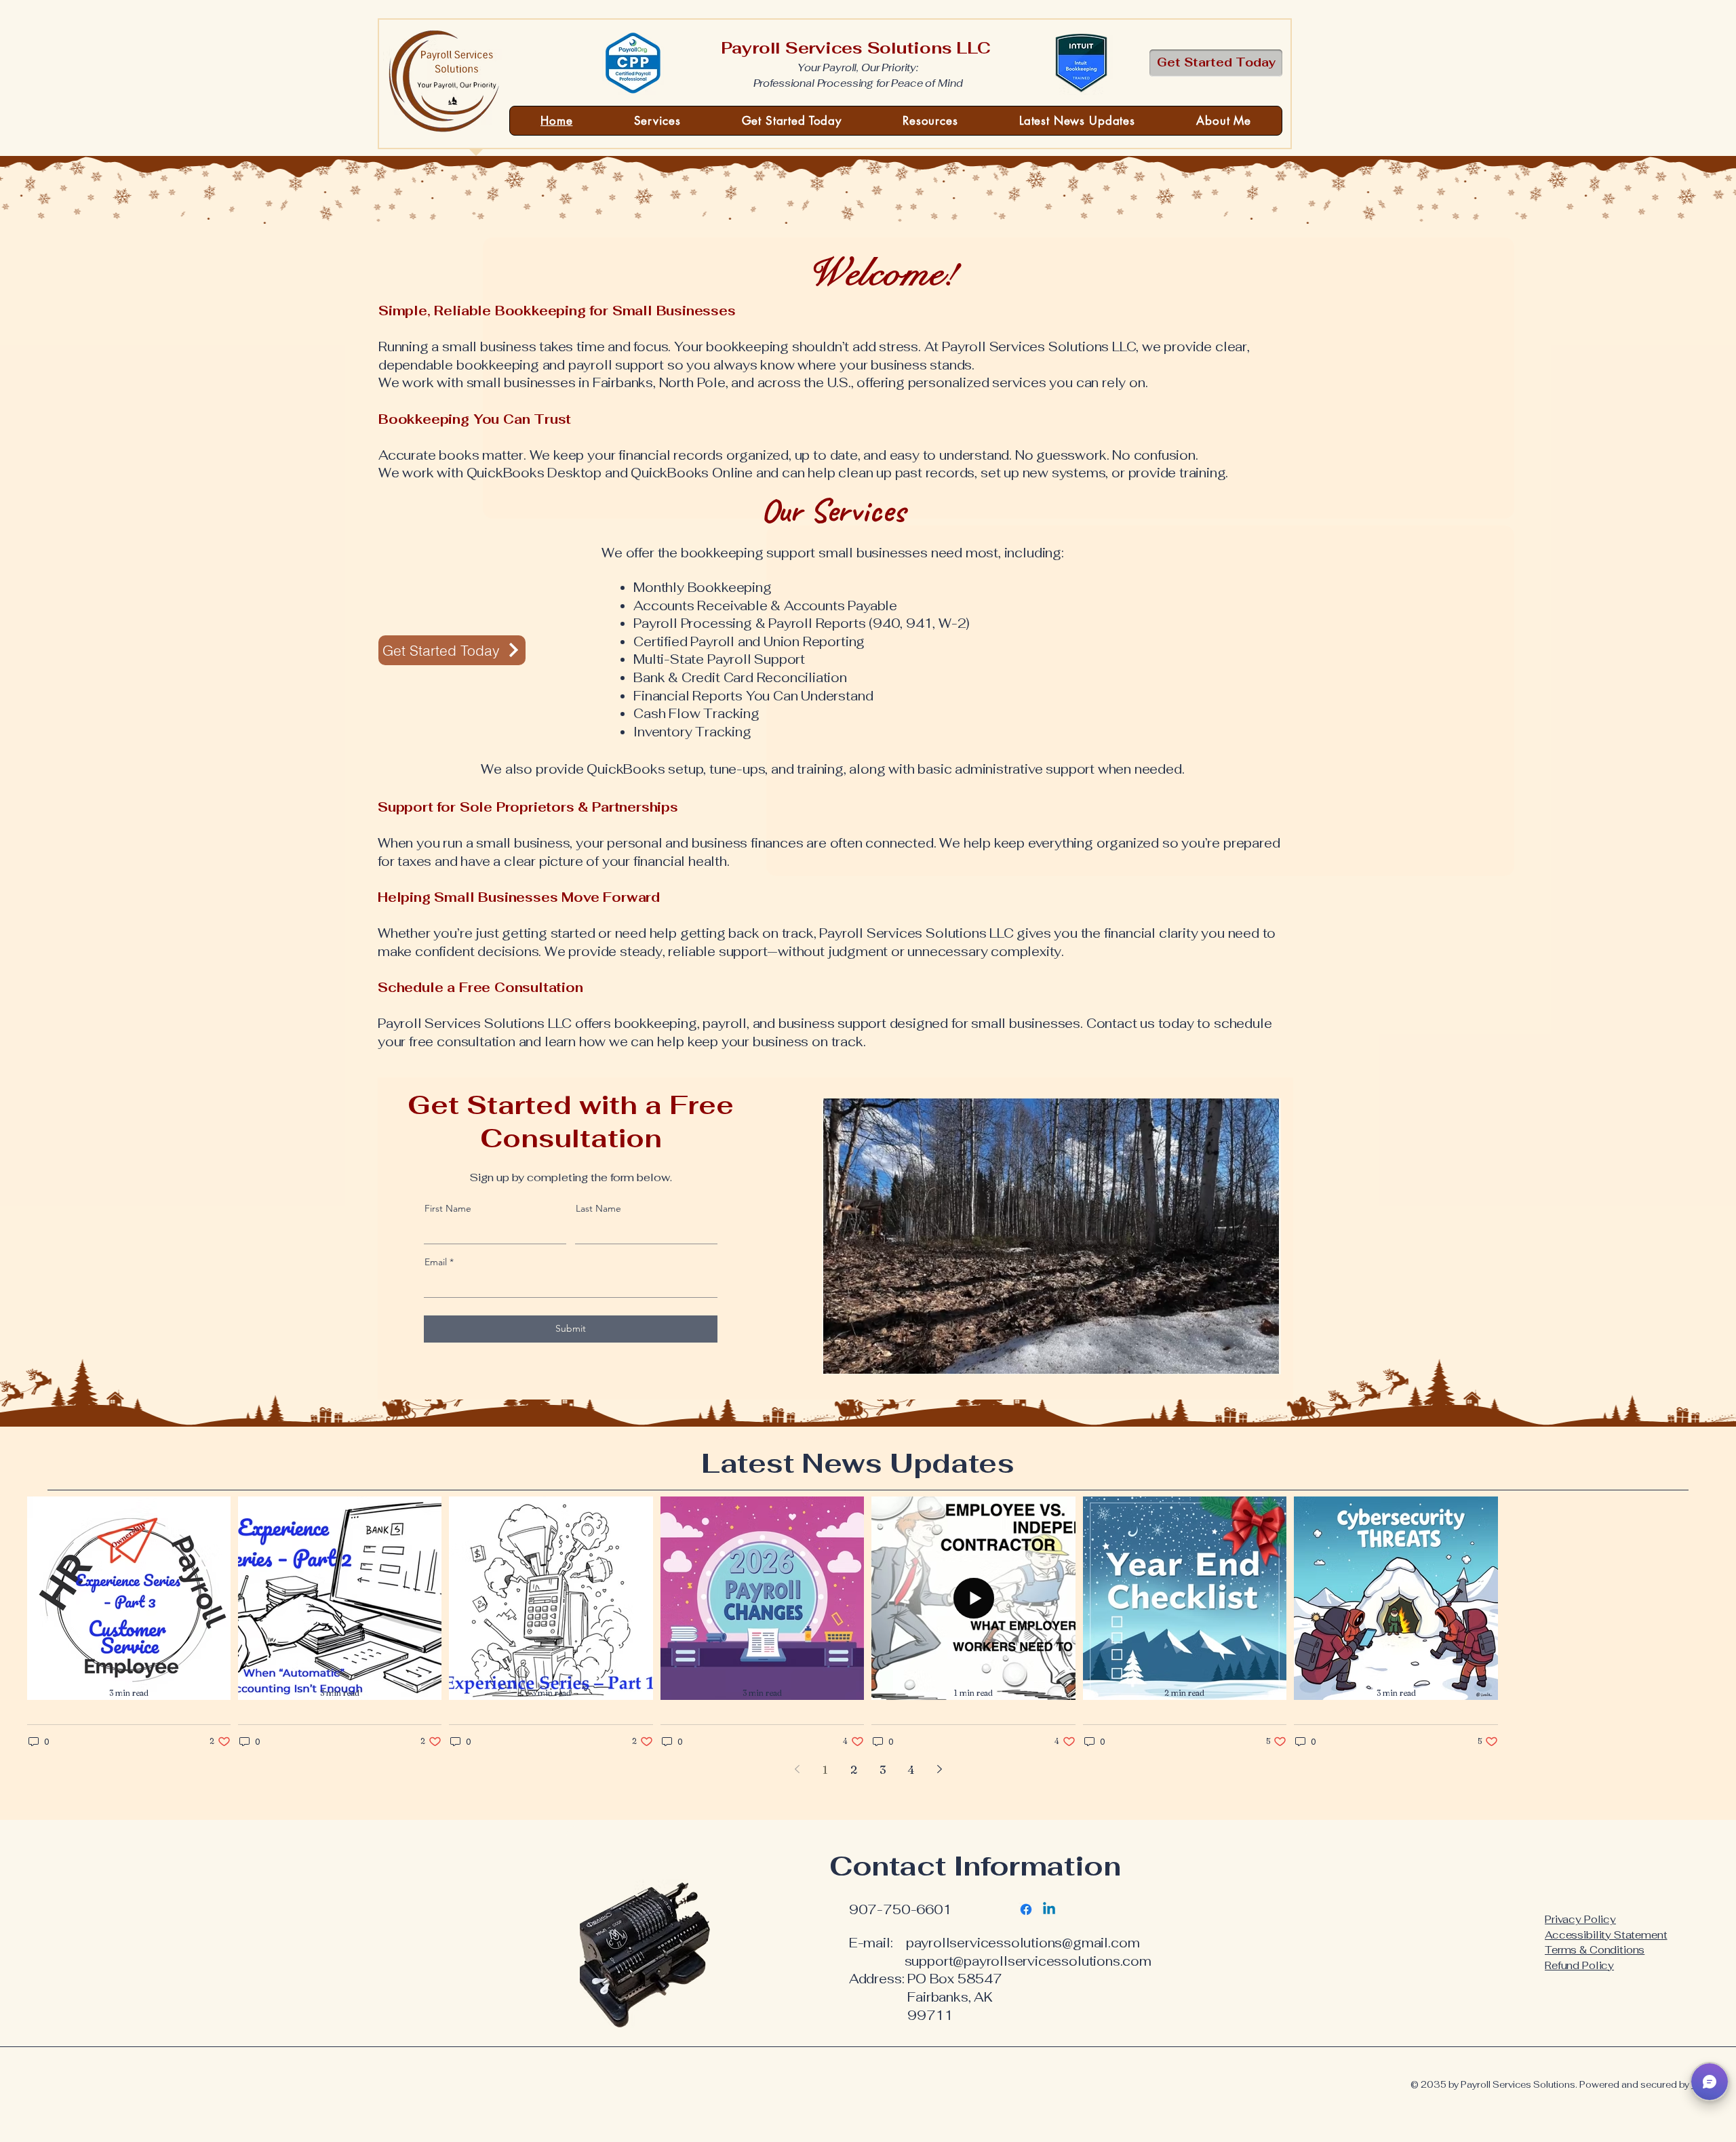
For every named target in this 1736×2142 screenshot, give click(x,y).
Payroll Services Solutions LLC (858, 48)
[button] (1710, 2082)
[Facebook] (1026, 1909)
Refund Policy (1579, 1965)
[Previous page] (797, 1769)
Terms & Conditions (1595, 1950)
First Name (448, 1208)
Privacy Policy (1580, 1919)
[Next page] (939, 1769)
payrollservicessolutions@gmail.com (1023, 1943)
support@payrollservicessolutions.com (1028, 1961)
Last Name (598, 1208)
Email (436, 1262)
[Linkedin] (1049, 1909)
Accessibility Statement (1606, 1935)
